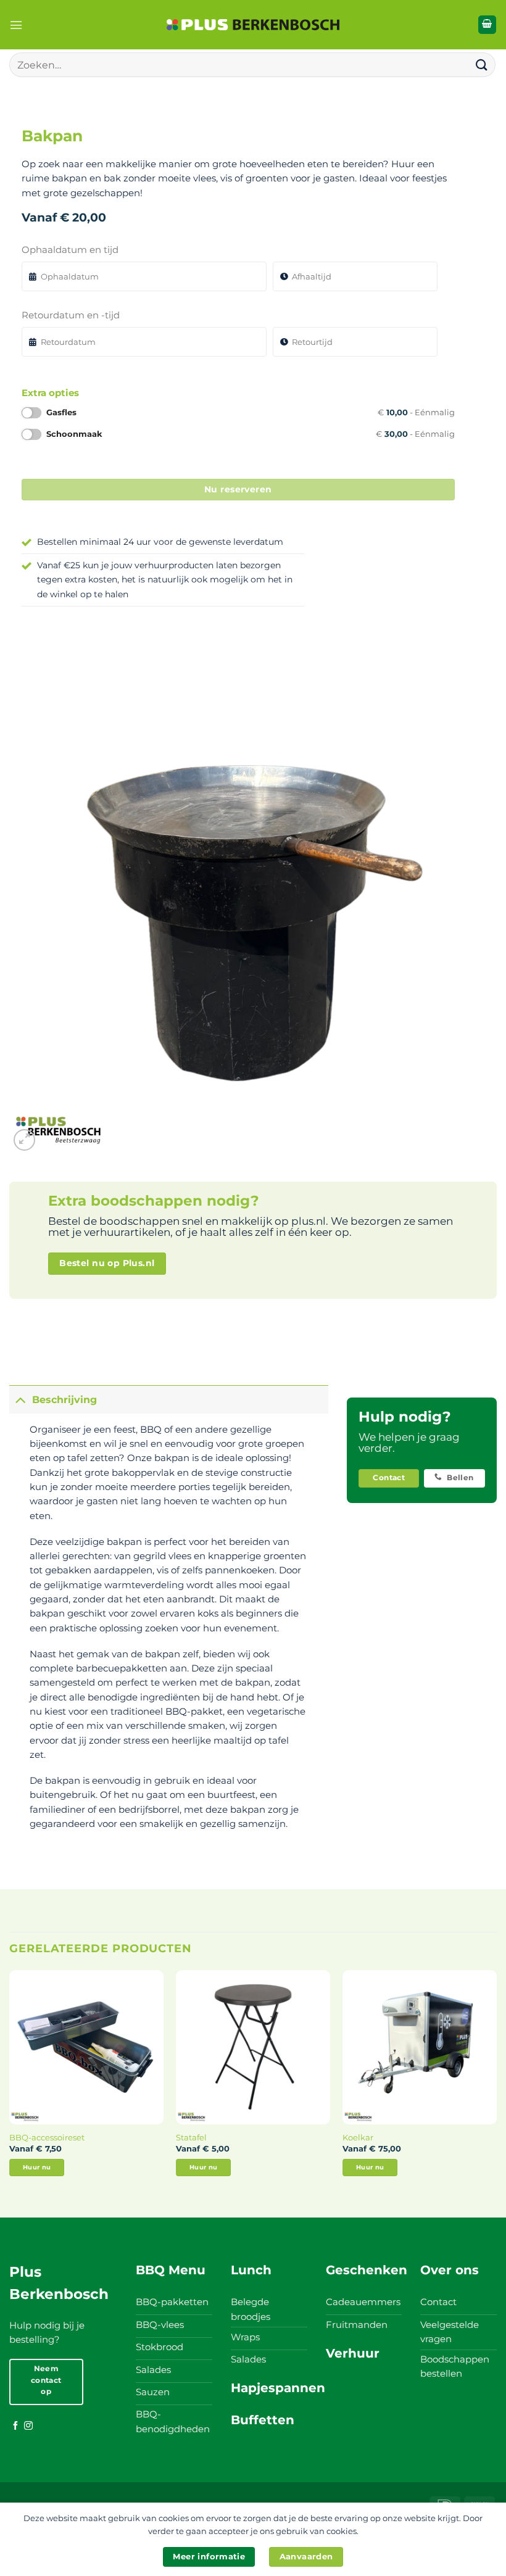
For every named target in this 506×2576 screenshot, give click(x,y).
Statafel (191, 2137)
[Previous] (10, 2084)
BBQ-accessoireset (47, 2137)
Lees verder (36, 2167)
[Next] (496, 2084)
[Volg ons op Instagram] (28, 2426)
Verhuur (353, 2353)
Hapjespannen (278, 2388)
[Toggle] (20, 1400)
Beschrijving (64, 1400)
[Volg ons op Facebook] (15, 2426)
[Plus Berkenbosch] (253, 25)
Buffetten (263, 2420)
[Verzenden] (482, 64)
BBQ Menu (171, 2270)
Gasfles (251, 412)
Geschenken (367, 2270)
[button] (16, 25)
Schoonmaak (251, 434)
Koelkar (358, 2137)
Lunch (251, 2270)
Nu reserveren (238, 489)
